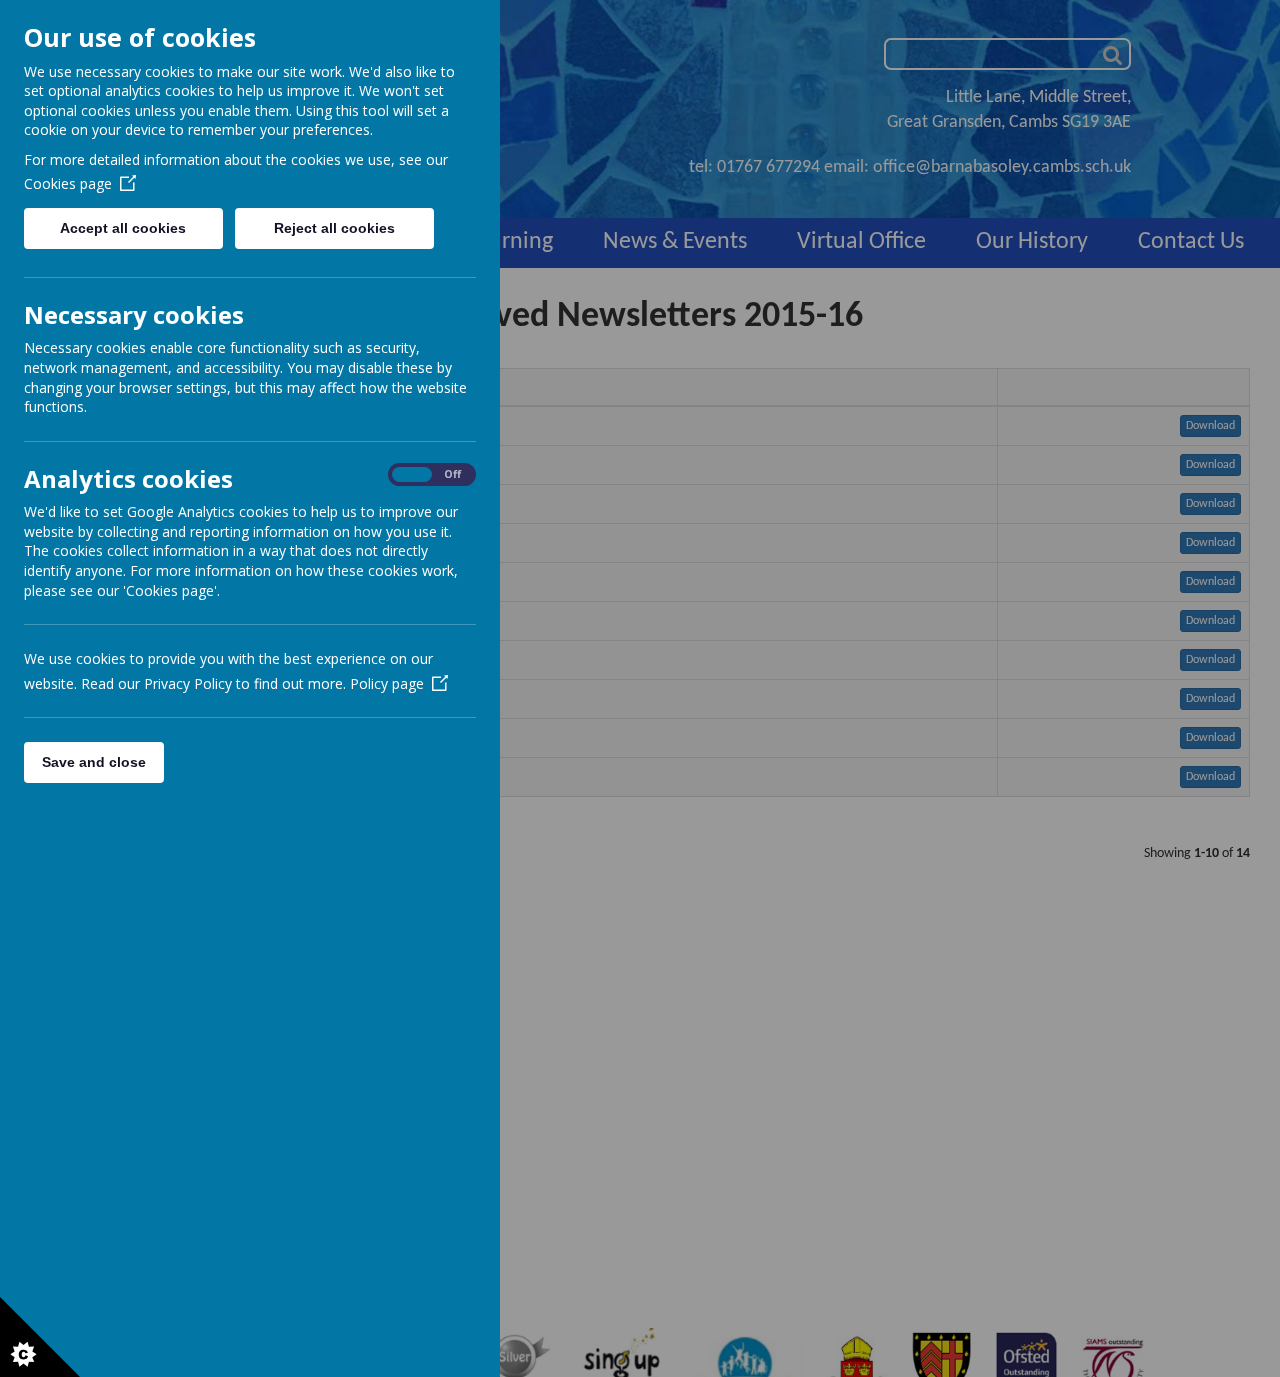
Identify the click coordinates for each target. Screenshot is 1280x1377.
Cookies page (68, 183)
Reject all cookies (334, 228)
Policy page (387, 683)
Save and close (94, 762)
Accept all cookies (123, 228)
